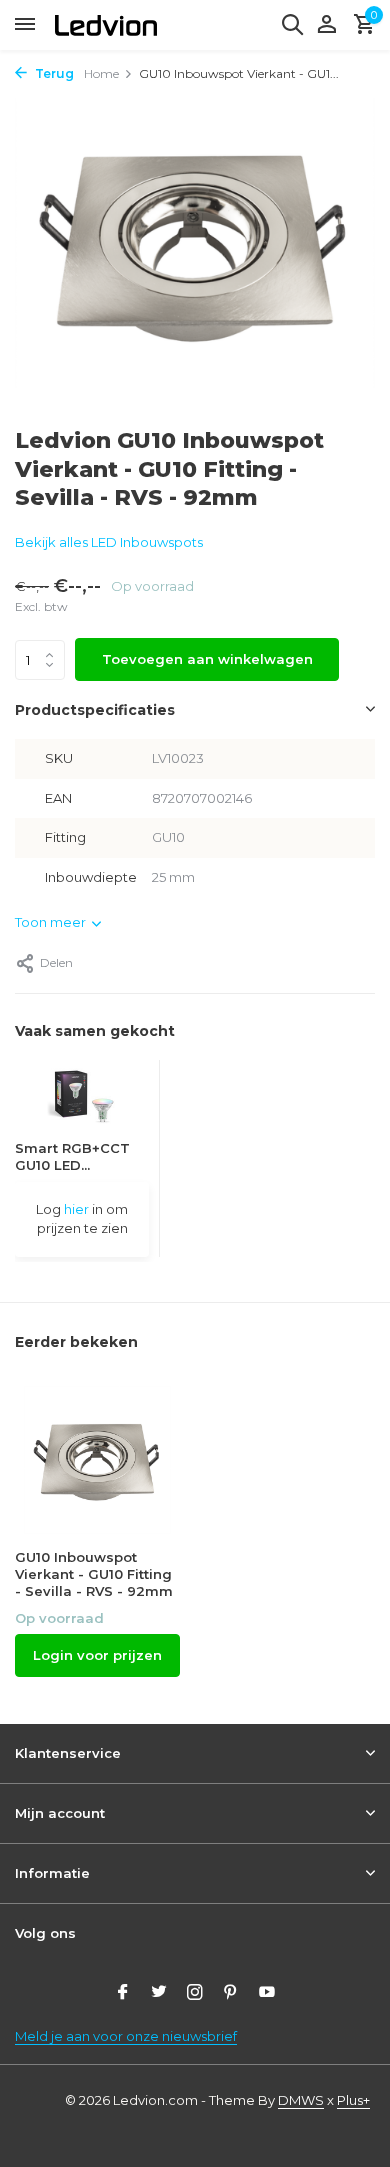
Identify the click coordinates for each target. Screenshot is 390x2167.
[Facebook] (123, 1994)
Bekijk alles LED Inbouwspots (109, 542)
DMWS (301, 2100)
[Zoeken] (292, 24)
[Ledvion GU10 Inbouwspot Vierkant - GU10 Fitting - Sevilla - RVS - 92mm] (97, 1460)
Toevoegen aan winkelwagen (207, 659)
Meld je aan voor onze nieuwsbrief (126, 2036)
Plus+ (353, 2100)
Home (101, 73)
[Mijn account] (326, 25)
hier (76, 1209)
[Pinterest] (231, 1994)
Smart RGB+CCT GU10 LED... (72, 1156)
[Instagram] (195, 1994)
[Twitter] (159, 1994)
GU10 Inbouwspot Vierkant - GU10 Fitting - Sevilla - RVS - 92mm (94, 1574)
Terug (53, 73)
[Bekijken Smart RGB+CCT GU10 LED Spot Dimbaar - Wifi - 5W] (82, 1100)
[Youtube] (267, 1994)
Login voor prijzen (97, 1655)
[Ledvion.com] (106, 24)
